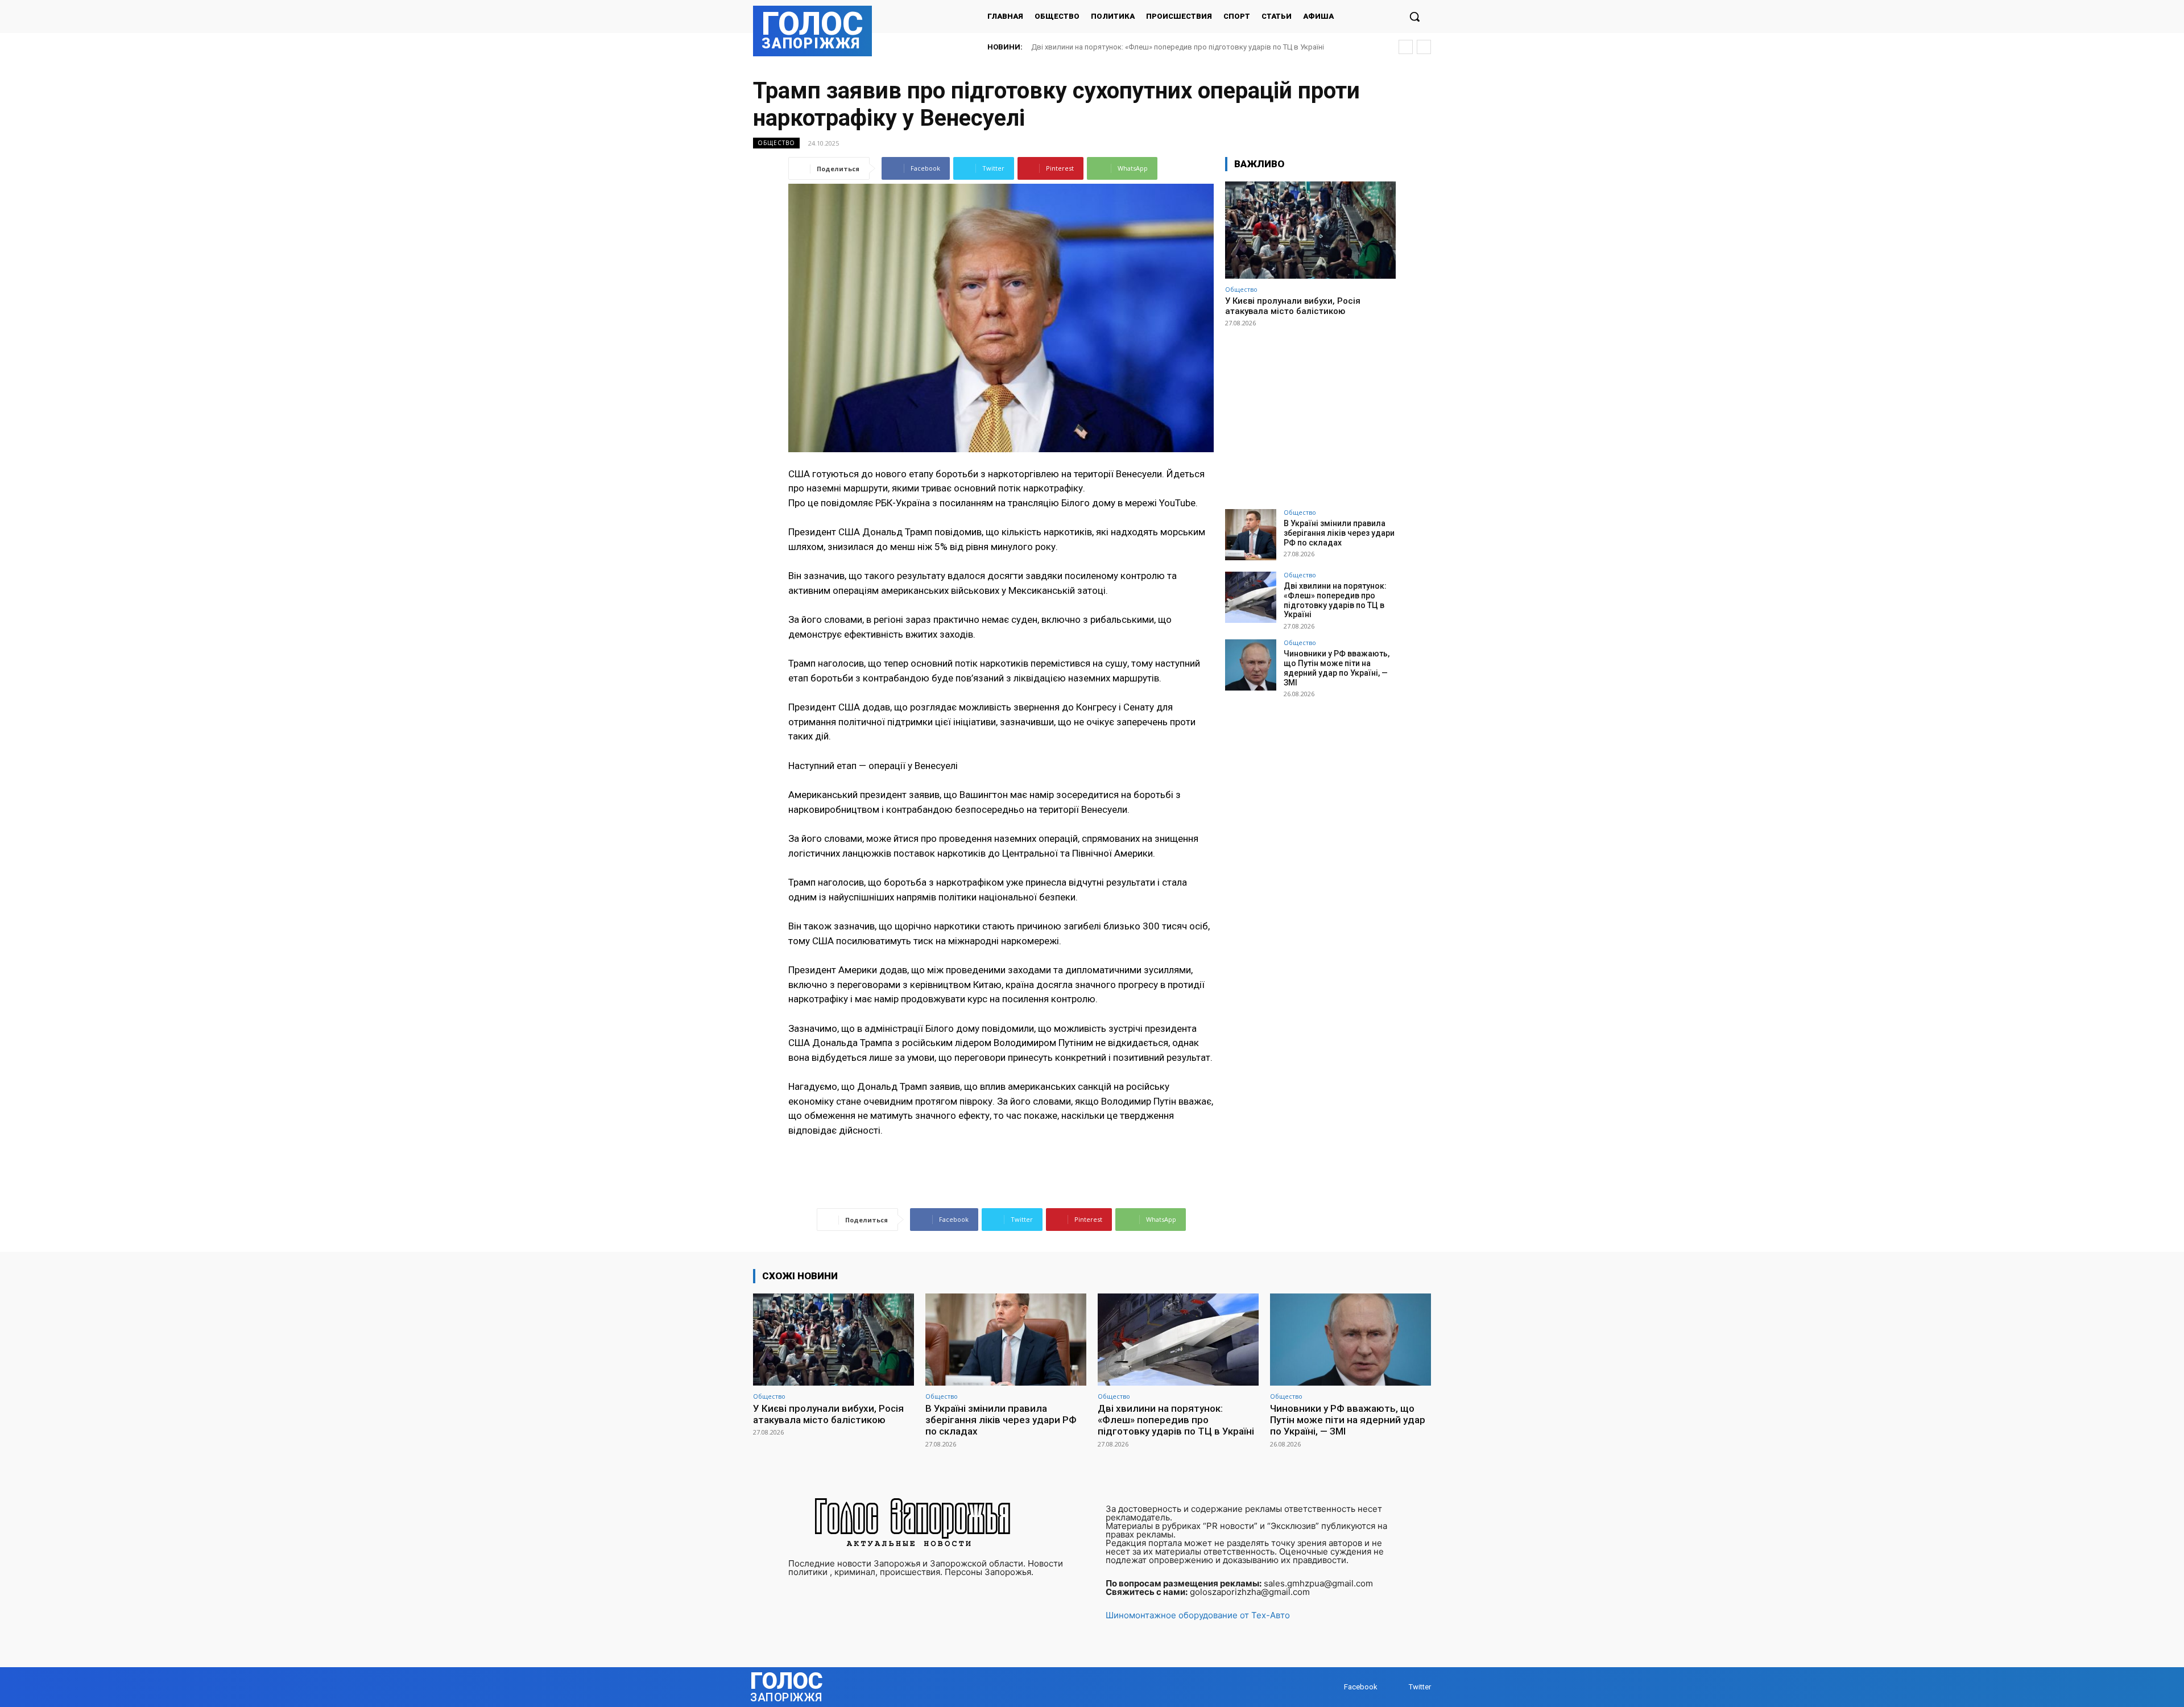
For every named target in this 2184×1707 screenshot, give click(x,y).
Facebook (1361, 1687)
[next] (1424, 47)
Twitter (1420, 1687)
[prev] (1406, 47)
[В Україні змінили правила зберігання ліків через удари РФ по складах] (1251, 535)
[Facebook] (1333, 1687)
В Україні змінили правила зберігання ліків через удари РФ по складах (1339, 533)
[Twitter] (1398, 1687)
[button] (1414, 16)
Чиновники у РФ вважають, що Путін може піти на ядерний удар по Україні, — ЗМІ (1172, 47)
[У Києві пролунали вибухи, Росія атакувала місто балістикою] (1310, 230)
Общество (776, 143)
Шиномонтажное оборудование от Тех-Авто (1198, 1615)
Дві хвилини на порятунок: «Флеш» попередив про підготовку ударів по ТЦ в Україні (1335, 600)
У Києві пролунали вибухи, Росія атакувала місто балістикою (1293, 306)
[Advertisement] (1310, 413)
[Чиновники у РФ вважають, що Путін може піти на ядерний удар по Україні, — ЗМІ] (1251, 665)
